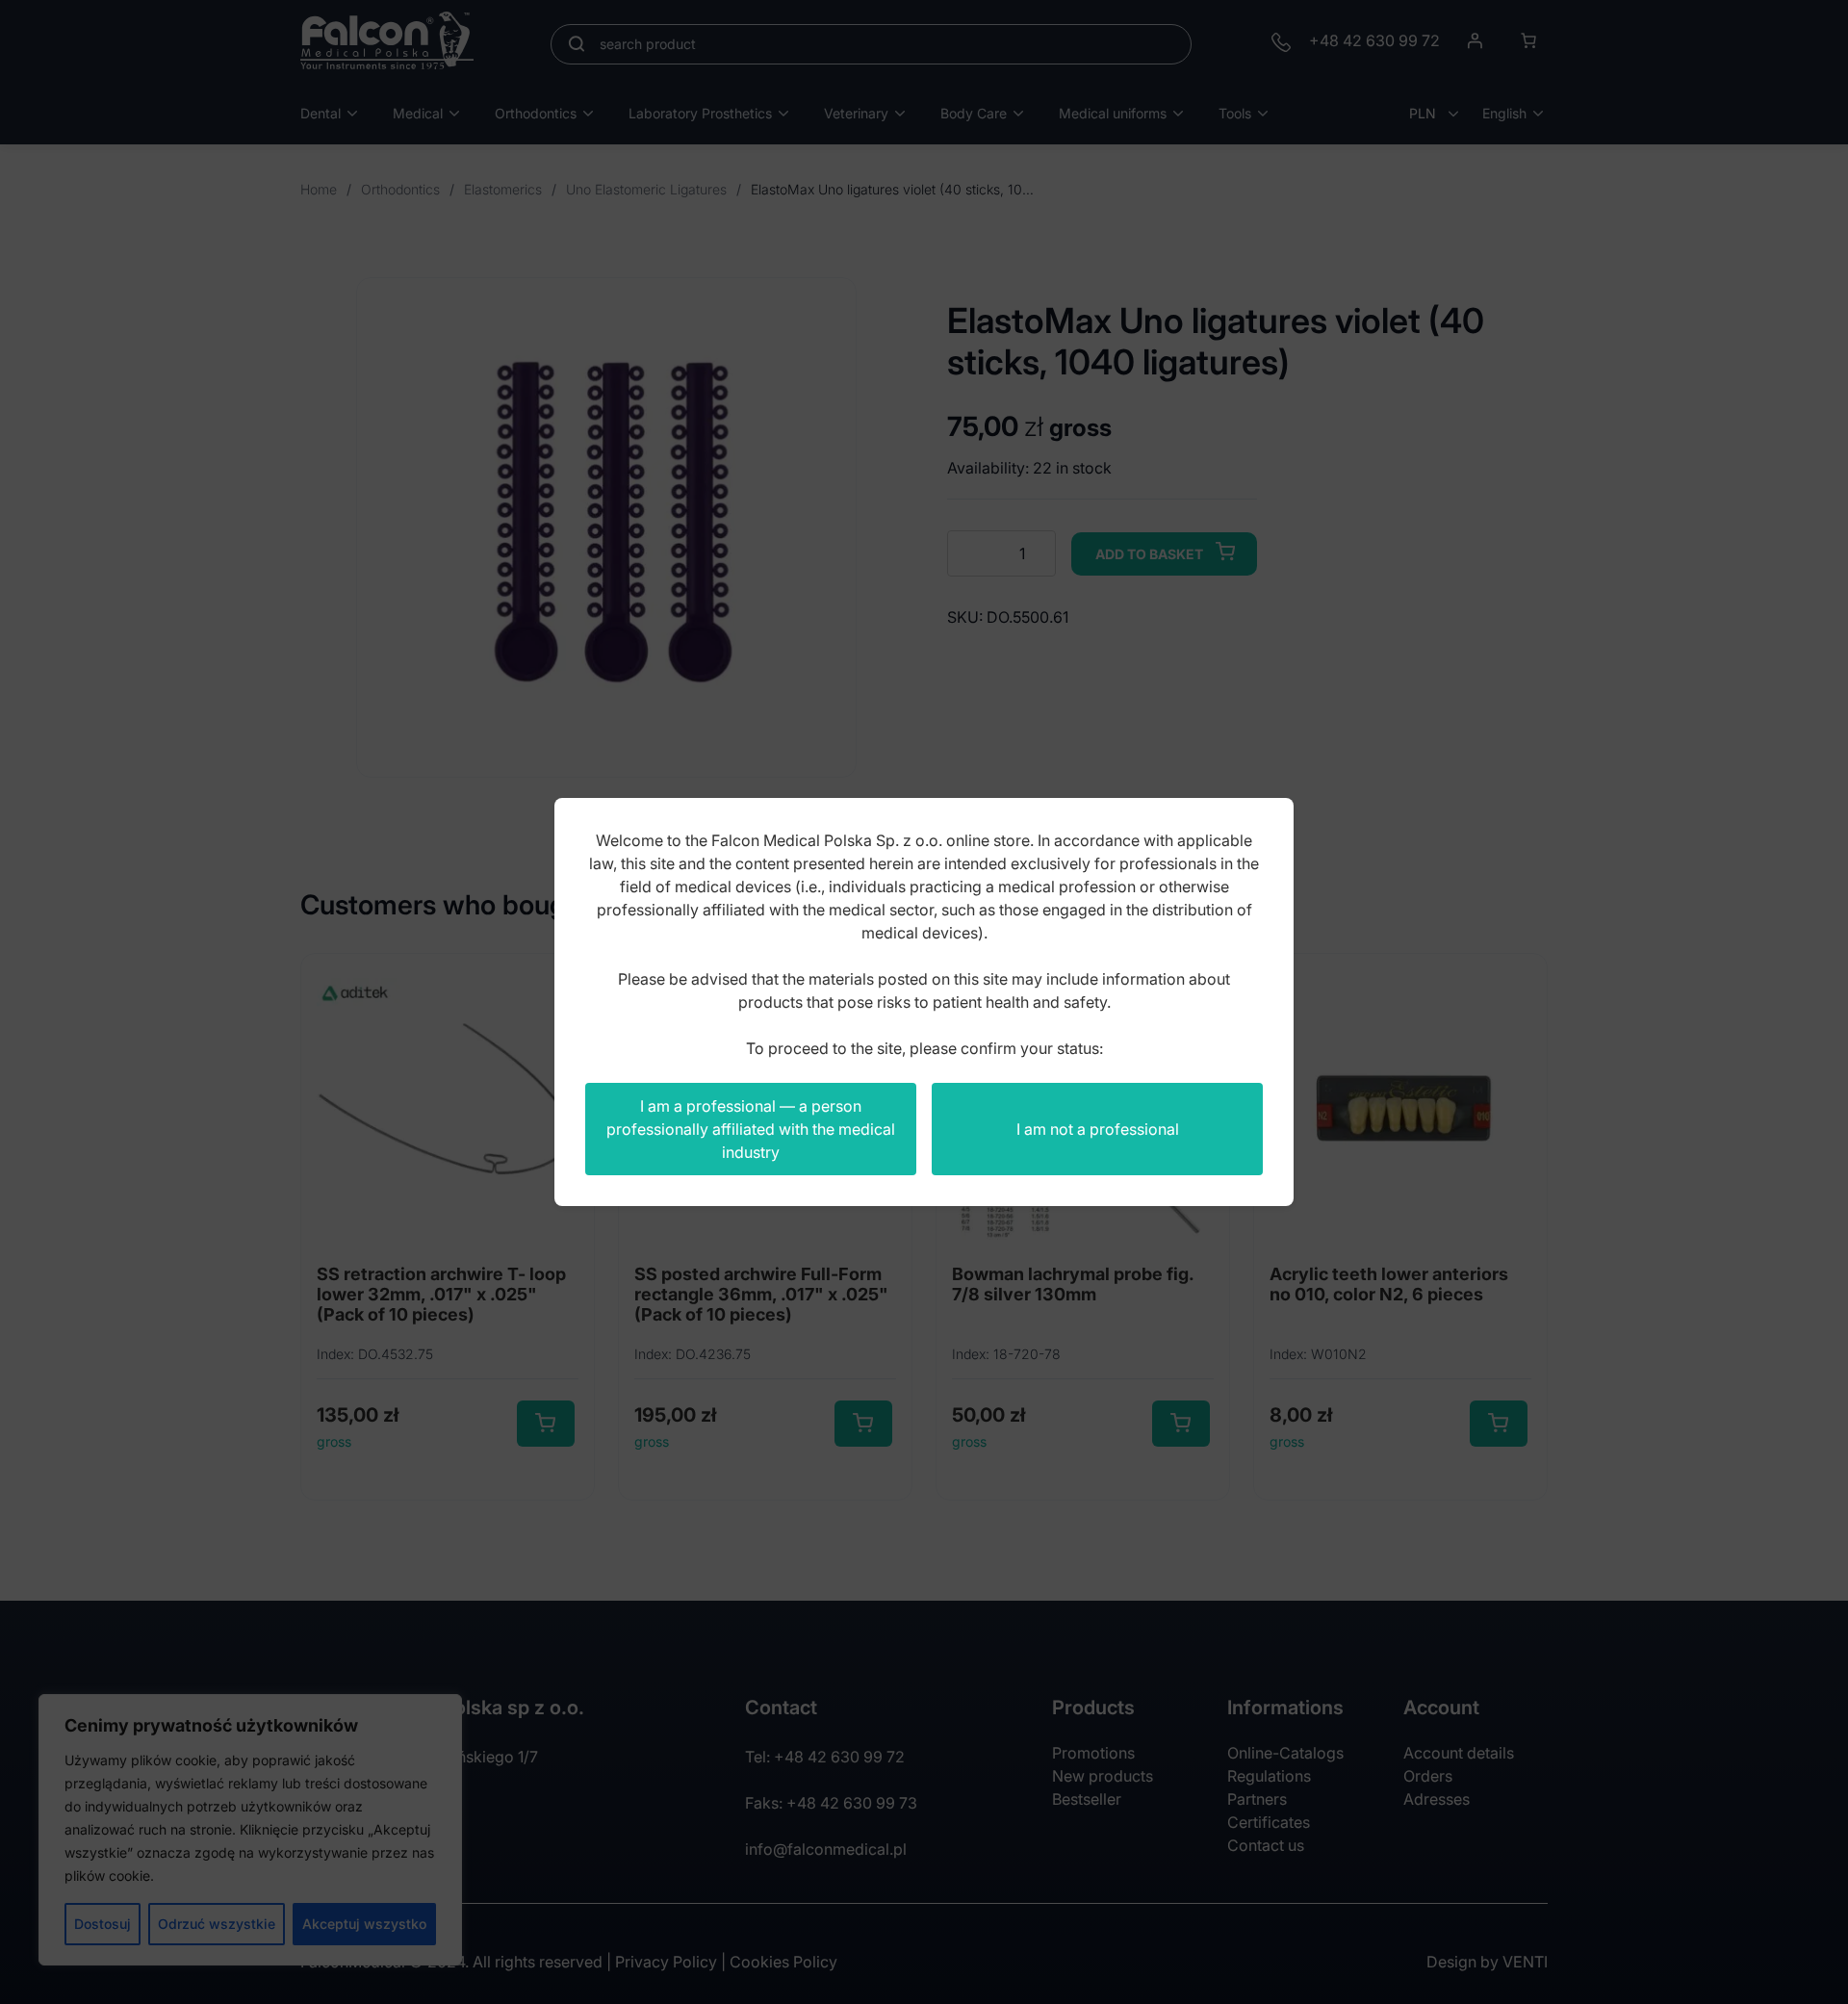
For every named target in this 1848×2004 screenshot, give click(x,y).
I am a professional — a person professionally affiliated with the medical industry (751, 1129)
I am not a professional (1098, 1129)
